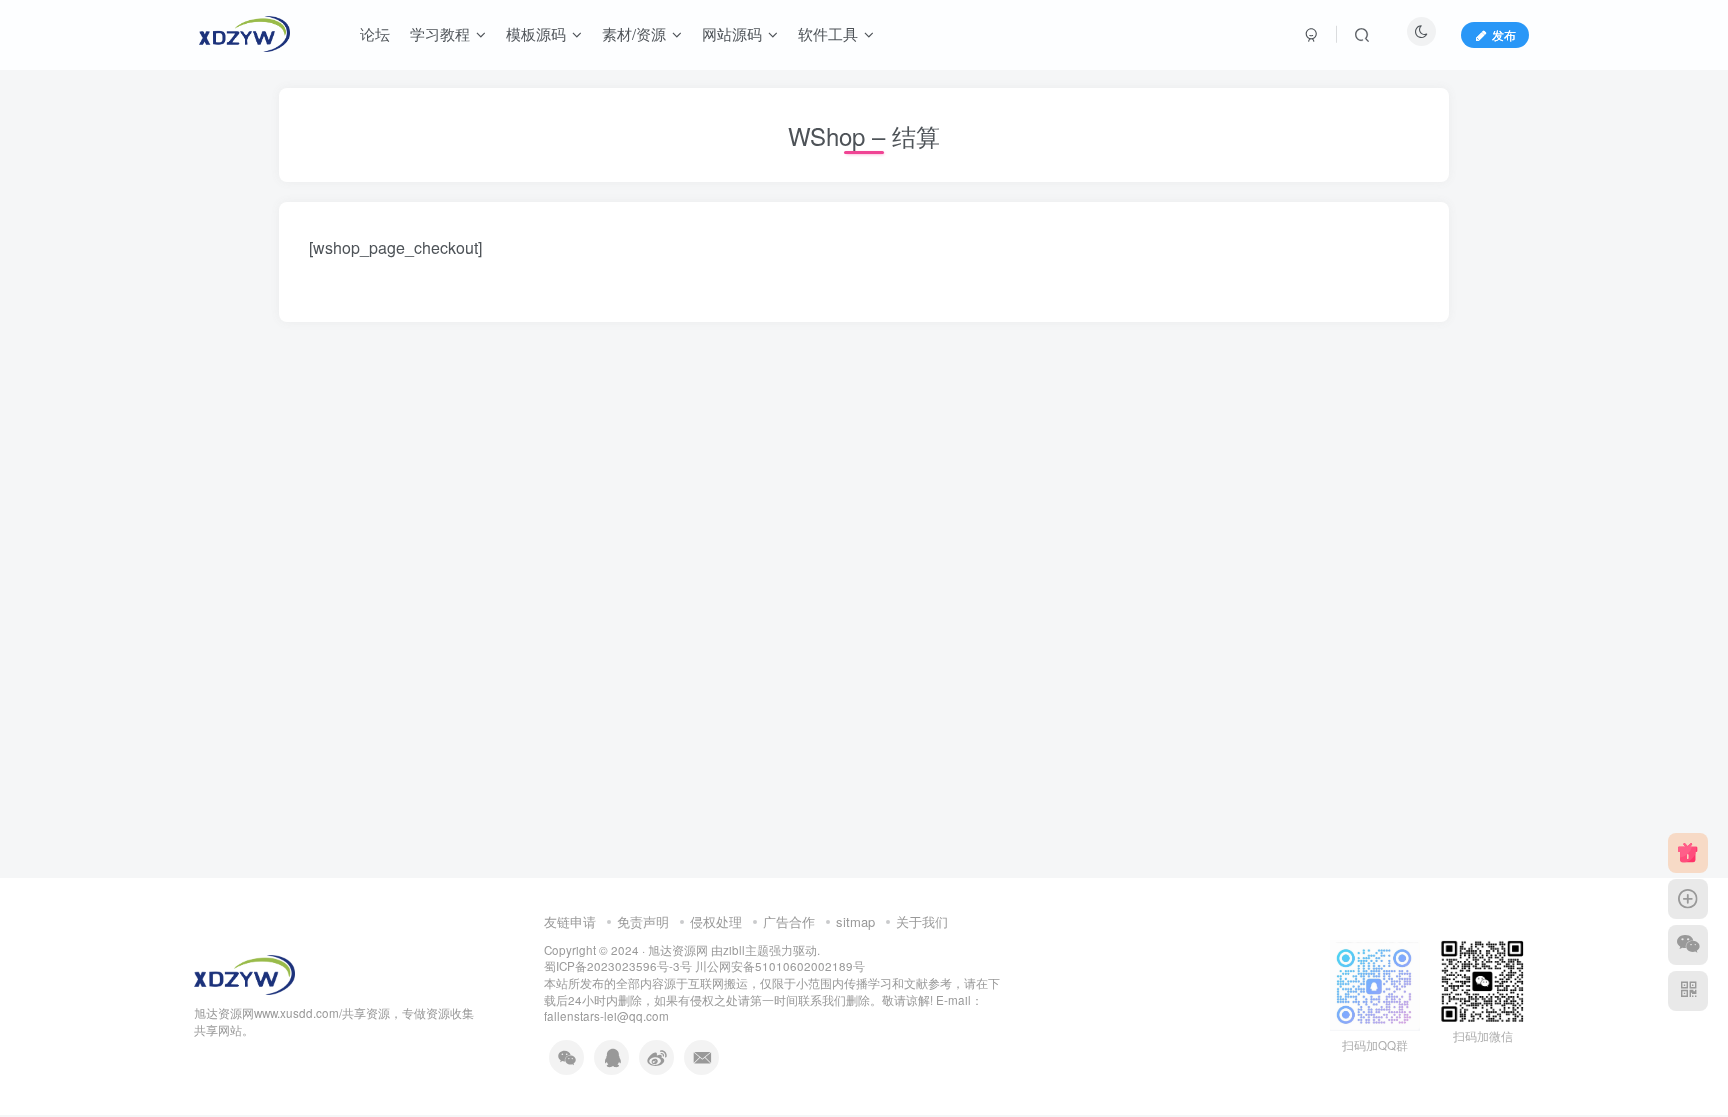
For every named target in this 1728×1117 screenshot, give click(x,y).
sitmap (855, 921)
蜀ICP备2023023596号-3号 (619, 966)
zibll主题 (746, 950)
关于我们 (922, 921)
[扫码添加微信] (1688, 945)
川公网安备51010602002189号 (780, 966)
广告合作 (789, 921)
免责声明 (643, 921)
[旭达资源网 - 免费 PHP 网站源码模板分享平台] (244, 972)
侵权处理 (716, 921)
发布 (1504, 34)
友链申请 (570, 921)
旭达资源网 (678, 950)
